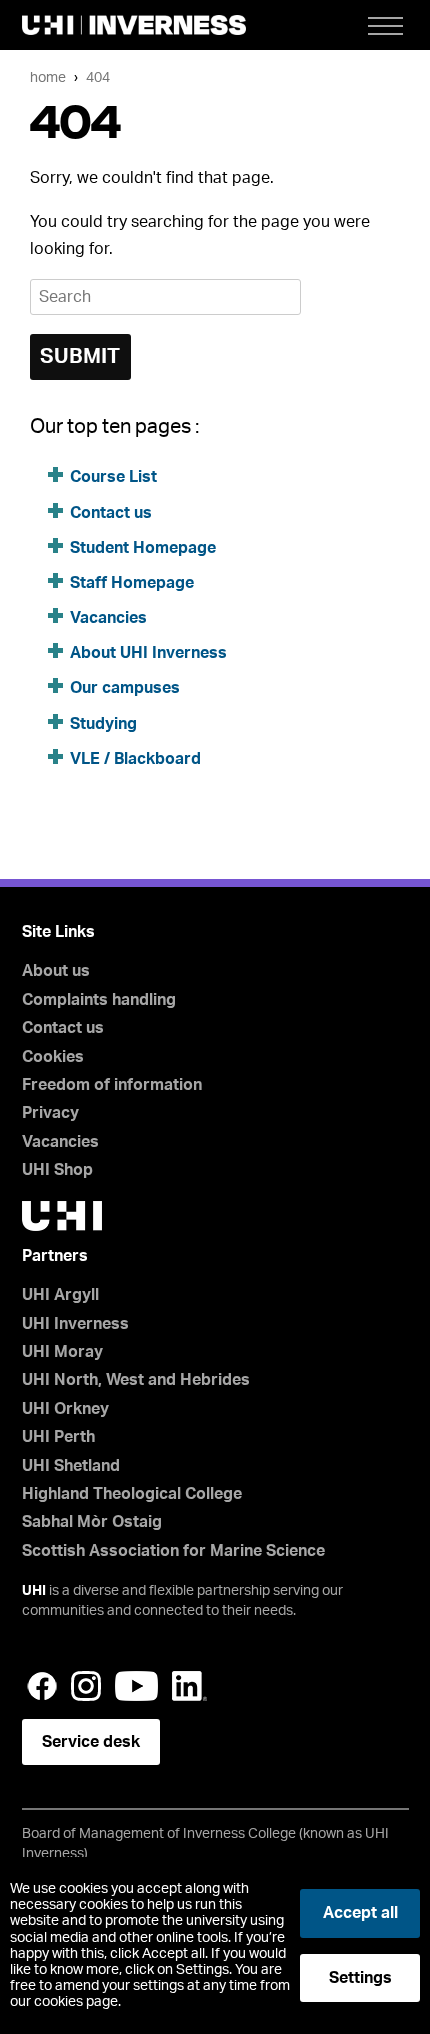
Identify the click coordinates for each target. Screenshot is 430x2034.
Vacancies (108, 618)
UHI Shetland (71, 1466)
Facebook (42, 1686)
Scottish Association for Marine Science (173, 1551)
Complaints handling (99, 1000)
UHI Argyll (60, 1295)
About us (56, 971)
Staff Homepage (132, 583)
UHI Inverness (75, 1324)
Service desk (91, 1742)
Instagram (86, 1686)
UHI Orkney (65, 1409)
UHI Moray (62, 1352)
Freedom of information (112, 1085)
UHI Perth (58, 1437)
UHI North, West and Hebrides (136, 1380)
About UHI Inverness (148, 653)
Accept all (360, 1913)
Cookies (53, 1057)
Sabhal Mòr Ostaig (92, 1522)
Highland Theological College (132, 1494)
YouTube (136, 1686)
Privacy (50, 1113)
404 (98, 77)
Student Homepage (143, 548)
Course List (113, 477)
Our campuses (125, 688)
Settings (360, 1978)
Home (48, 77)
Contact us (111, 513)
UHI (34, 1591)
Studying (103, 724)
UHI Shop (57, 1170)
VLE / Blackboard (135, 759)
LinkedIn (189, 1686)
